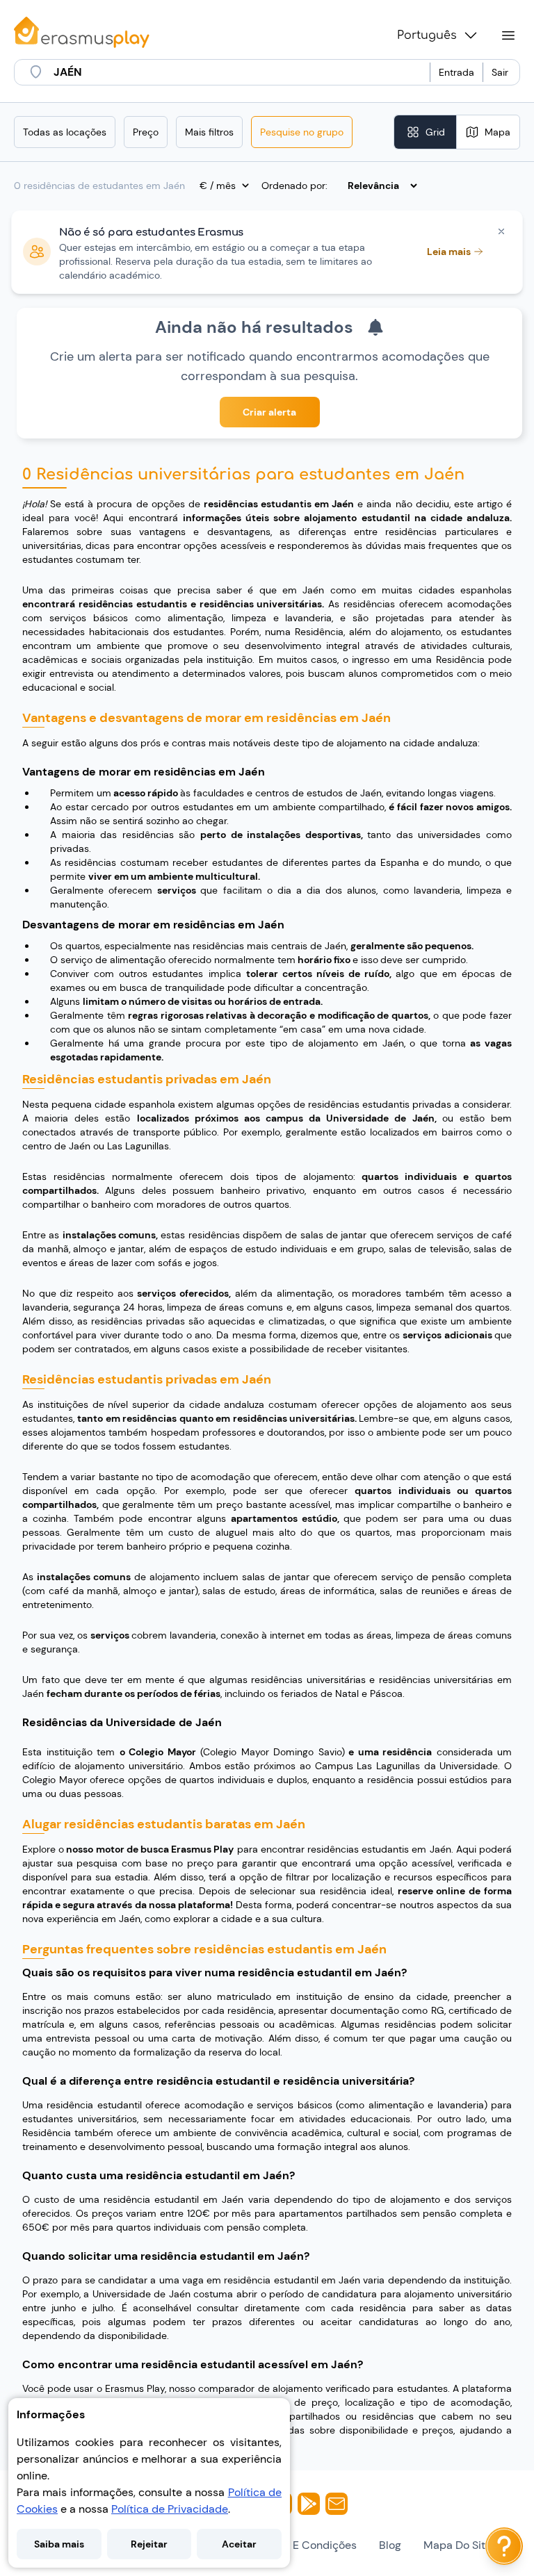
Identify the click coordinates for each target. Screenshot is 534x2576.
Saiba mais (59, 2544)
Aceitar (239, 2544)
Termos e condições (305, 2545)
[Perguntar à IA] (504, 2546)
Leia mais (449, 252)
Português (427, 35)
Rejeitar (149, 2544)
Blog (390, 2545)
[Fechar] (501, 231)
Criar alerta (269, 412)
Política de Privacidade (170, 2509)
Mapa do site (458, 2545)
